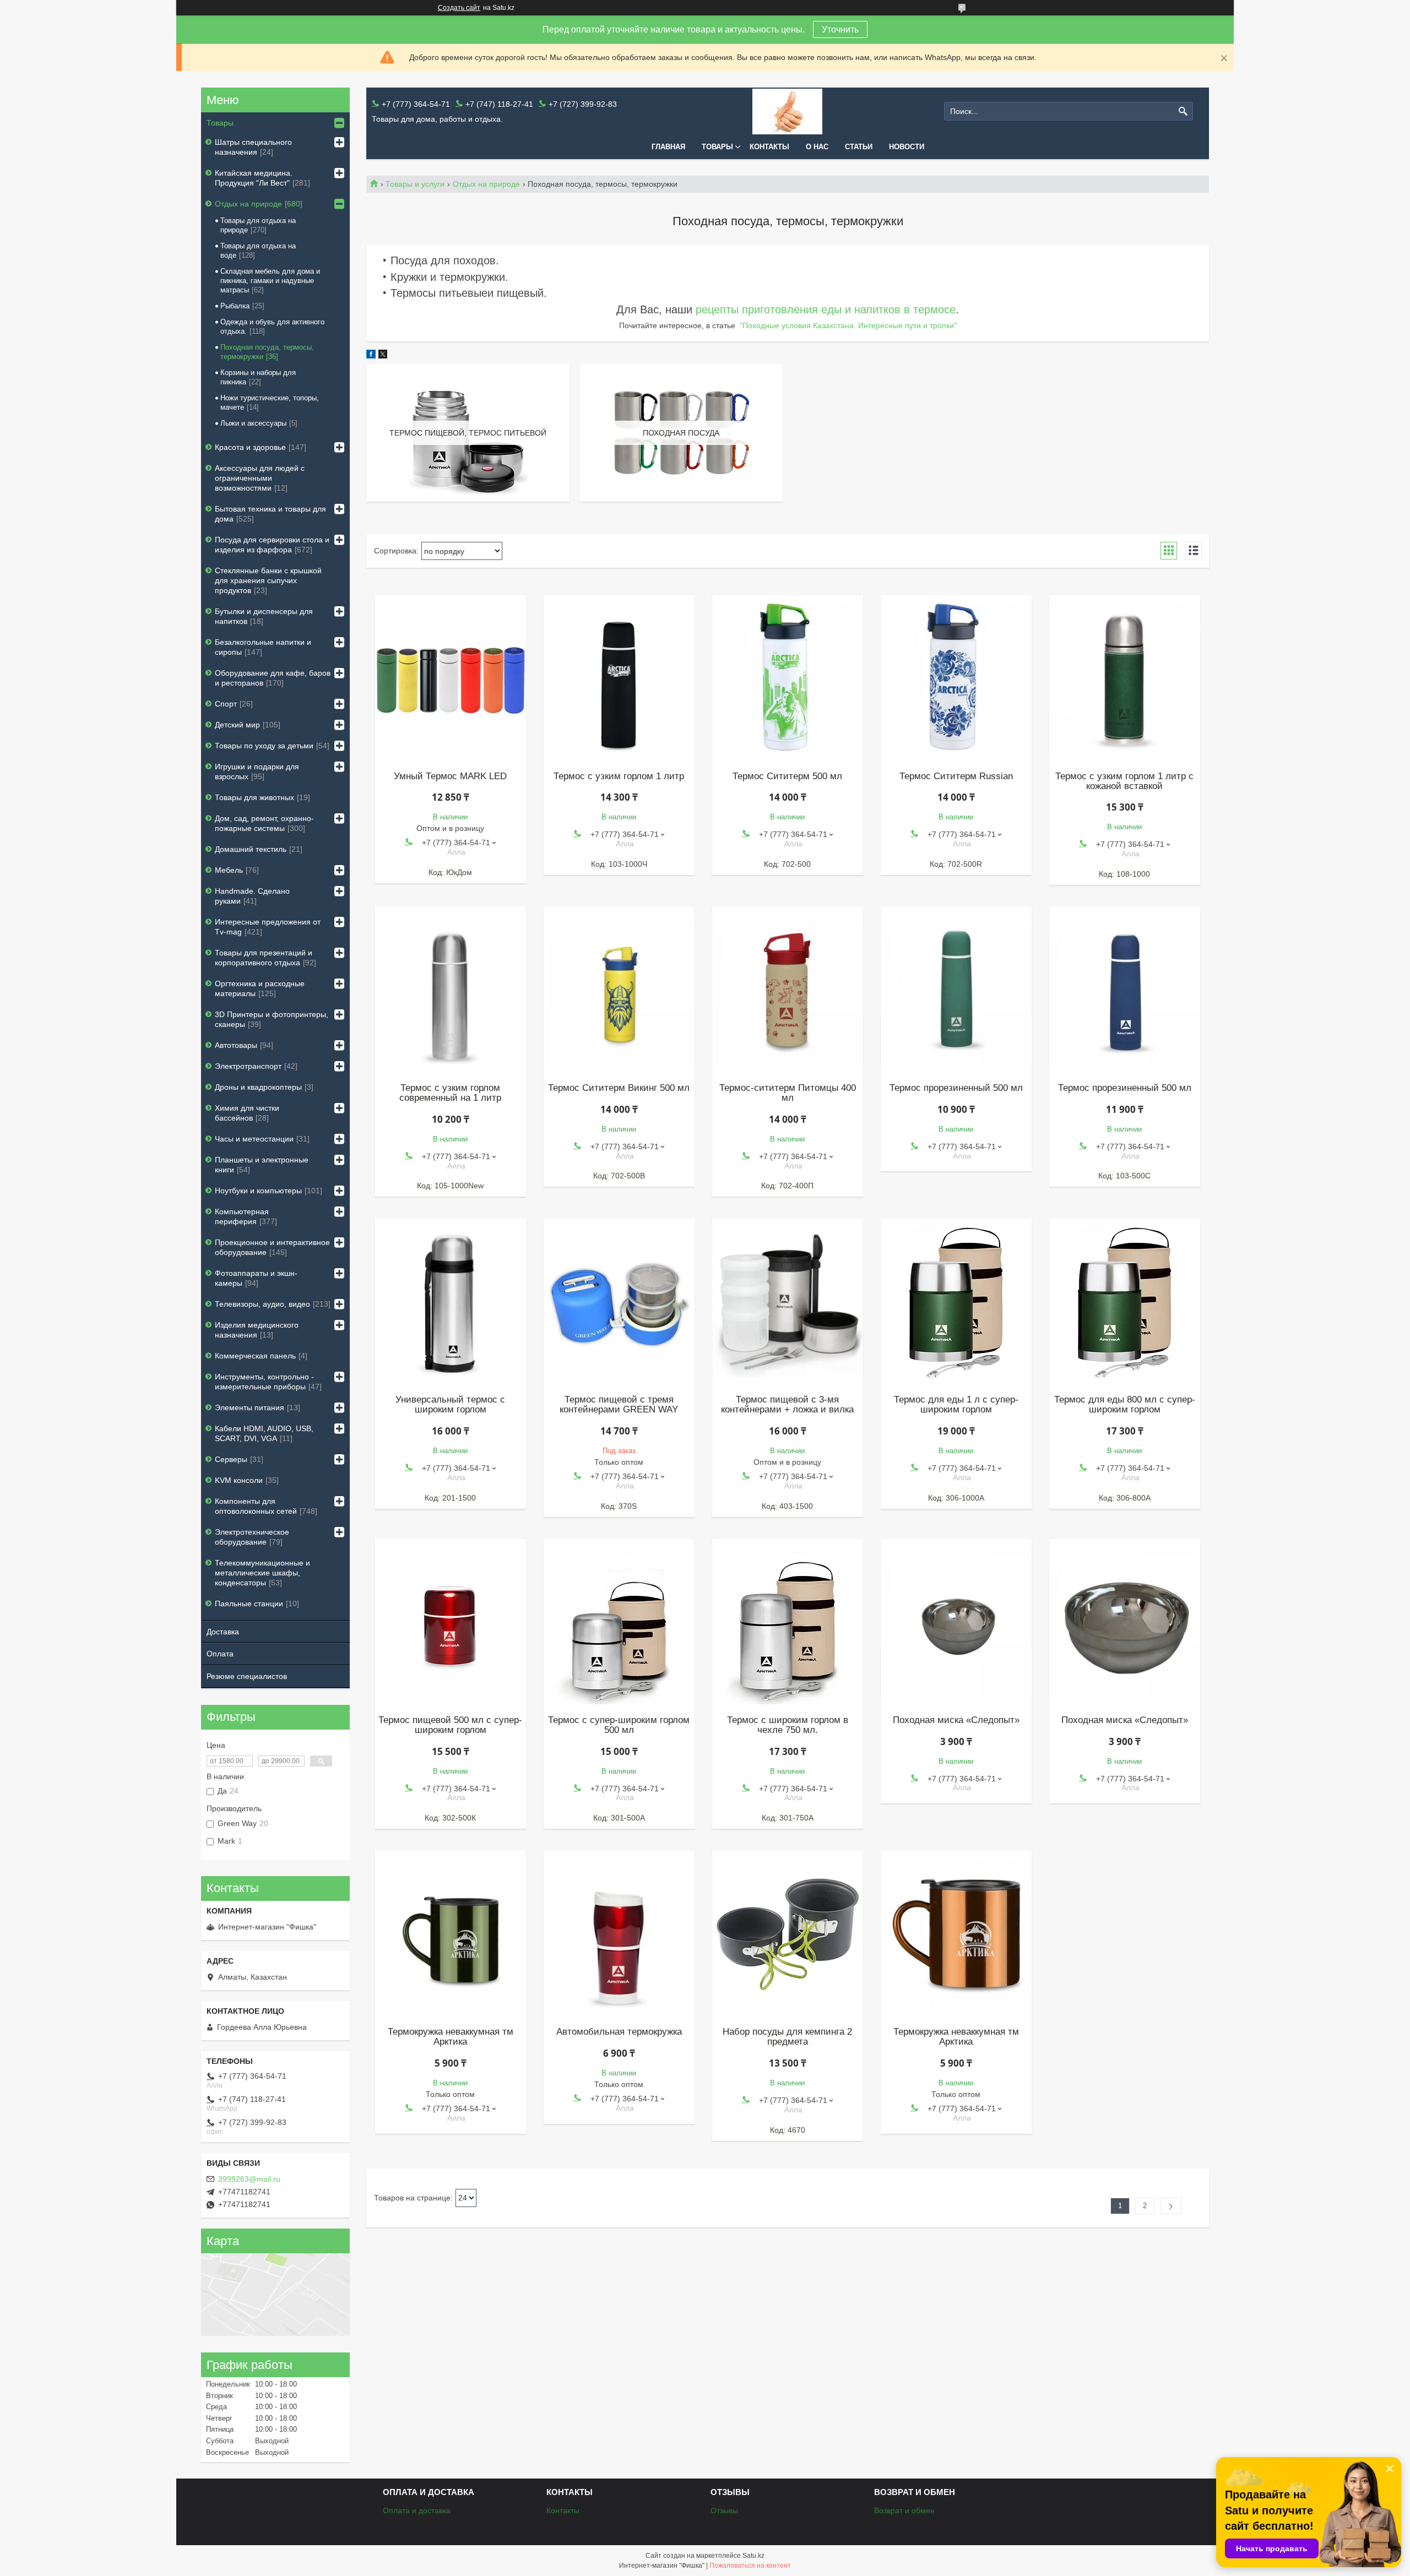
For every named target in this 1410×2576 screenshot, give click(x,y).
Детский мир (237, 725)
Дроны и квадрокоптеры (258, 1087)
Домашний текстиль (251, 849)
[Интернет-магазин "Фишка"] (787, 112)
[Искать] (1183, 112)
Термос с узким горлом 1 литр (619, 776)
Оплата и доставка (417, 2510)
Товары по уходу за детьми (264, 746)
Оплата (220, 1654)
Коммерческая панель (255, 1356)
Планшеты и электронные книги (262, 1165)
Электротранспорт (248, 1066)
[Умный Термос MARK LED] (451, 678)
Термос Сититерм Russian (956, 776)
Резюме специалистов (247, 1676)
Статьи (859, 147)
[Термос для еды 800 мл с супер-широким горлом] (1125, 1301)
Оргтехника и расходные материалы (260, 988)
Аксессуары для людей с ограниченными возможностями (260, 478)
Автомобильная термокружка (619, 2032)
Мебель (229, 870)
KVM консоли (239, 1480)
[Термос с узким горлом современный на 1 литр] (451, 990)
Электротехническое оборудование (252, 1537)
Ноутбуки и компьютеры (258, 1191)
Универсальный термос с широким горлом (450, 1405)
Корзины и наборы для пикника (258, 377)
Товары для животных (254, 797)
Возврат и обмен (904, 2510)
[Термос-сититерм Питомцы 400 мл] (788, 990)
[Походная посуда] (681, 433)
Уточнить (840, 29)
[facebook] (371, 356)
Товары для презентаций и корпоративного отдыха (264, 958)
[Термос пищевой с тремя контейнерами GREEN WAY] (619, 1301)
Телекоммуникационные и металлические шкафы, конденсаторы (262, 1573)
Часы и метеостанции (254, 1139)
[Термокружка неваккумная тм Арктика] (451, 1933)
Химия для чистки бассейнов (247, 1113)
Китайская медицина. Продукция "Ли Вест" (254, 178)
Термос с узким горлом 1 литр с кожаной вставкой (1124, 781)
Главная (668, 147)
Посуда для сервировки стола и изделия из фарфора (272, 545)
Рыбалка (235, 306)
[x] (383, 356)
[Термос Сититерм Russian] (956, 678)
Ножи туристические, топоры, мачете (270, 403)
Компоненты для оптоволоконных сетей (256, 1506)
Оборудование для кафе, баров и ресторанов (273, 678)
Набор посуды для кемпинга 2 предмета (787, 2037)
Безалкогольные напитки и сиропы (263, 647)
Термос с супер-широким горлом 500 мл (619, 1725)
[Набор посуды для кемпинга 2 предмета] (788, 1933)
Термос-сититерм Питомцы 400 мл (788, 1093)
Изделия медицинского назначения (257, 1330)
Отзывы (724, 2510)
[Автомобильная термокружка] (619, 1933)
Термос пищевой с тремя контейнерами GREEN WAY (619, 1405)
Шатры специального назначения (253, 147)
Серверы (231, 1459)
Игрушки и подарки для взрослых (257, 771)
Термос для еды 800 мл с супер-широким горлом (1125, 1405)
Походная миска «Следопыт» (956, 1720)
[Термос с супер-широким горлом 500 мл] (619, 1622)
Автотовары (236, 1045)
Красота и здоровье (250, 447)
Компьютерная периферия (242, 1216)
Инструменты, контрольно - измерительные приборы (264, 1382)
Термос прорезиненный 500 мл (956, 1088)
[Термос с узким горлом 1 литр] (619, 678)
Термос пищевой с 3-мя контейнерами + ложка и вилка (787, 1405)
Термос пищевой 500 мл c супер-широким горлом (450, 1725)
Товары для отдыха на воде (258, 251)
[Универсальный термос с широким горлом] (451, 1301)
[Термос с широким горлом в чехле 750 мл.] (788, 1622)
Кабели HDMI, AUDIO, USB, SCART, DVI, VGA (264, 1433)
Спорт (226, 704)
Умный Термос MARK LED (450, 776)
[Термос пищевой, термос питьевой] (468, 433)
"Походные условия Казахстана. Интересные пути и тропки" (848, 325)
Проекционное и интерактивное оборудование (272, 1247)
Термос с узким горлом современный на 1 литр (450, 1093)
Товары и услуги (415, 184)
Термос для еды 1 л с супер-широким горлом (956, 1405)
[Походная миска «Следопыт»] (956, 1622)
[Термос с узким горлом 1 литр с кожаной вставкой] (1125, 678)
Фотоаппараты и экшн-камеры (256, 1278)
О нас (817, 147)
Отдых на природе (486, 184)
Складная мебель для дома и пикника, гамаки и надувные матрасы (270, 281)
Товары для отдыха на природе (258, 225)
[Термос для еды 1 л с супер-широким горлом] (956, 1301)
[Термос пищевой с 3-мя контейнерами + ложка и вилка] (788, 1301)
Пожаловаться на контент (750, 2566)
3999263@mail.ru (249, 2179)
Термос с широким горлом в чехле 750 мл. (788, 1725)
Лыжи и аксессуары (253, 423)
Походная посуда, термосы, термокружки (267, 352)
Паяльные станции (249, 1604)
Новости (907, 147)
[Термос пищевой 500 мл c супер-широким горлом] (451, 1622)
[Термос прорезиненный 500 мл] (956, 990)
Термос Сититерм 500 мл (787, 776)
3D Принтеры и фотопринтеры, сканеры (272, 1019)
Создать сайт (459, 8)
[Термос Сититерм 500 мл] (788, 678)
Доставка (223, 1632)
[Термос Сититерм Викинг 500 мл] (619, 990)
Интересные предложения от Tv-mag (268, 927)
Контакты (769, 147)
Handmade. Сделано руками (252, 896)
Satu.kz (753, 2556)
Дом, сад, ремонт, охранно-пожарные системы (264, 823)
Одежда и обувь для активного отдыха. (272, 327)
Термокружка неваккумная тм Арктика (451, 2037)
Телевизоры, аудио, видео (262, 1304)
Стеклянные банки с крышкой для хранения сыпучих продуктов (268, 580)
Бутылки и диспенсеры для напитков (264, 616)
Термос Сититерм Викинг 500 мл (619, 1088)
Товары (717, 147)
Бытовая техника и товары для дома (270, 514)
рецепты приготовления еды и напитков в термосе (826, 309)
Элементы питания (250, 1407)
